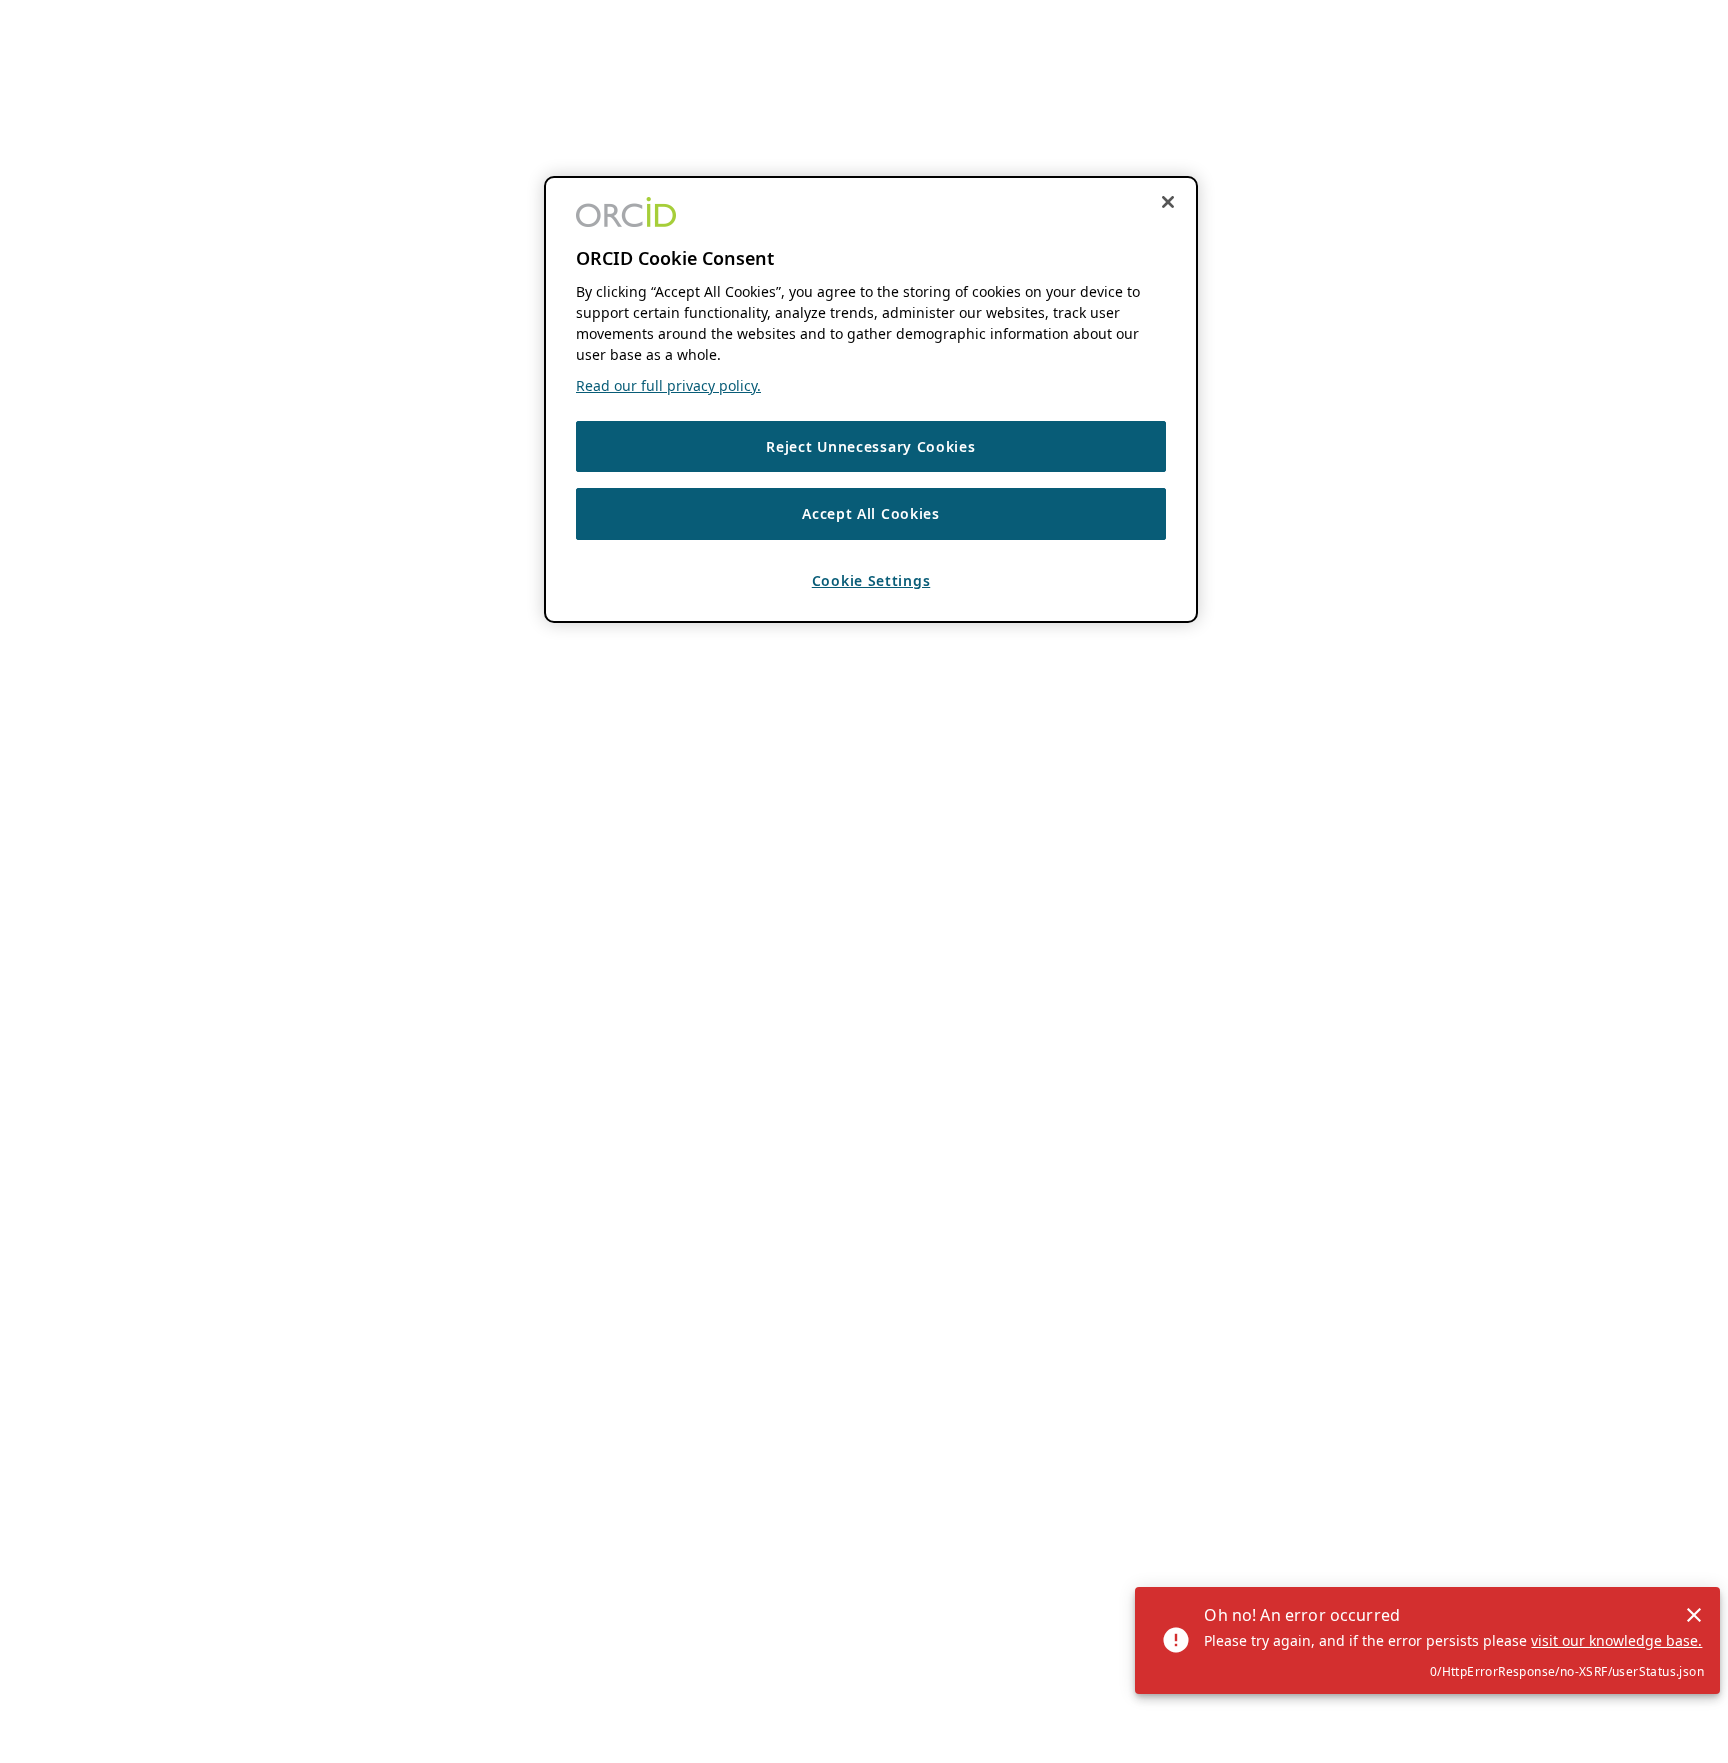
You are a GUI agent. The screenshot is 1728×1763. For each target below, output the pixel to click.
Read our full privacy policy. (668, 385)
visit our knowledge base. (1616, 1640)
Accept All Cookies (871, 514)
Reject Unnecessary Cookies (870, 446)
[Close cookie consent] (1168, 202)
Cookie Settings (871, 581)
